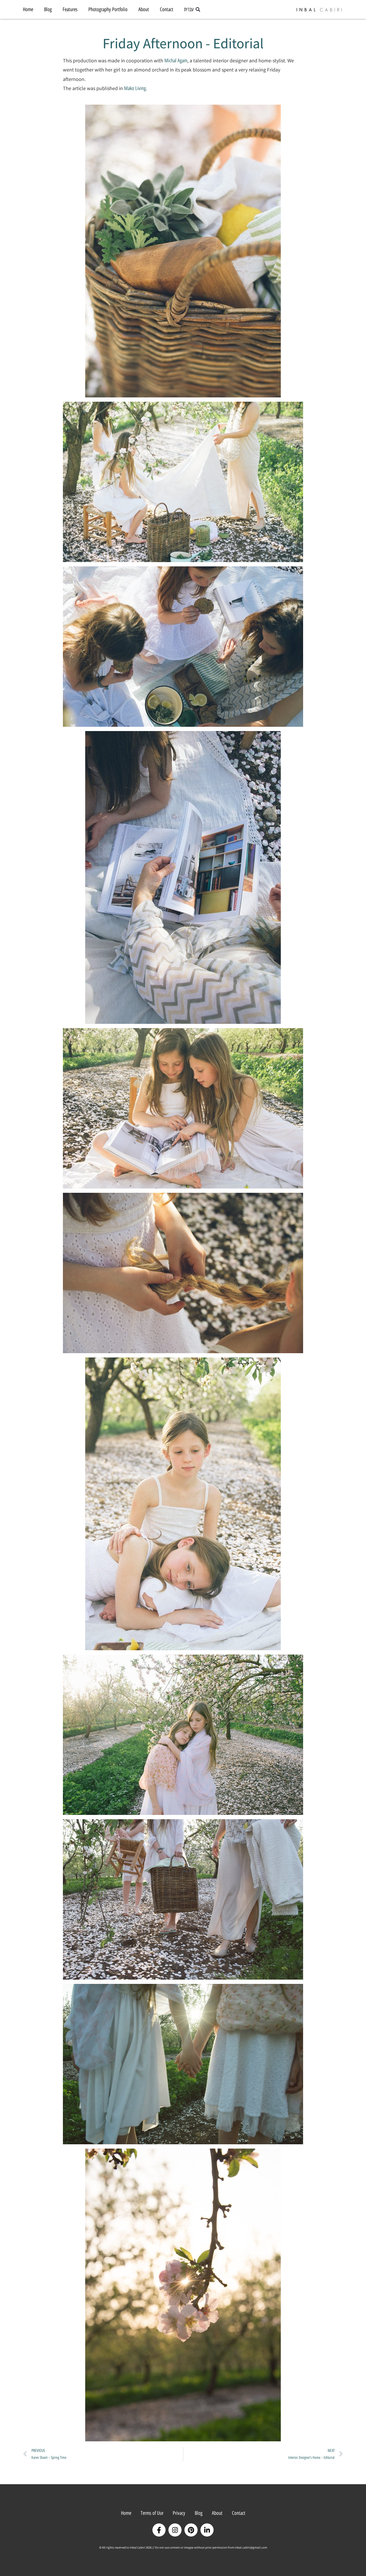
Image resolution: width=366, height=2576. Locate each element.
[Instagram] (175, 2530)
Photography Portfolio (108, 9)
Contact (167, 9)
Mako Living (135, 88)
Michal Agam (176, 61)
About (144, 9)
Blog (48, 9)
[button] (198, 10)
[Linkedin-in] (207, 2530)
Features (70, 9)
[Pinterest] (191, 2530)
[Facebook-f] (159, 2530)
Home (28, 9)
